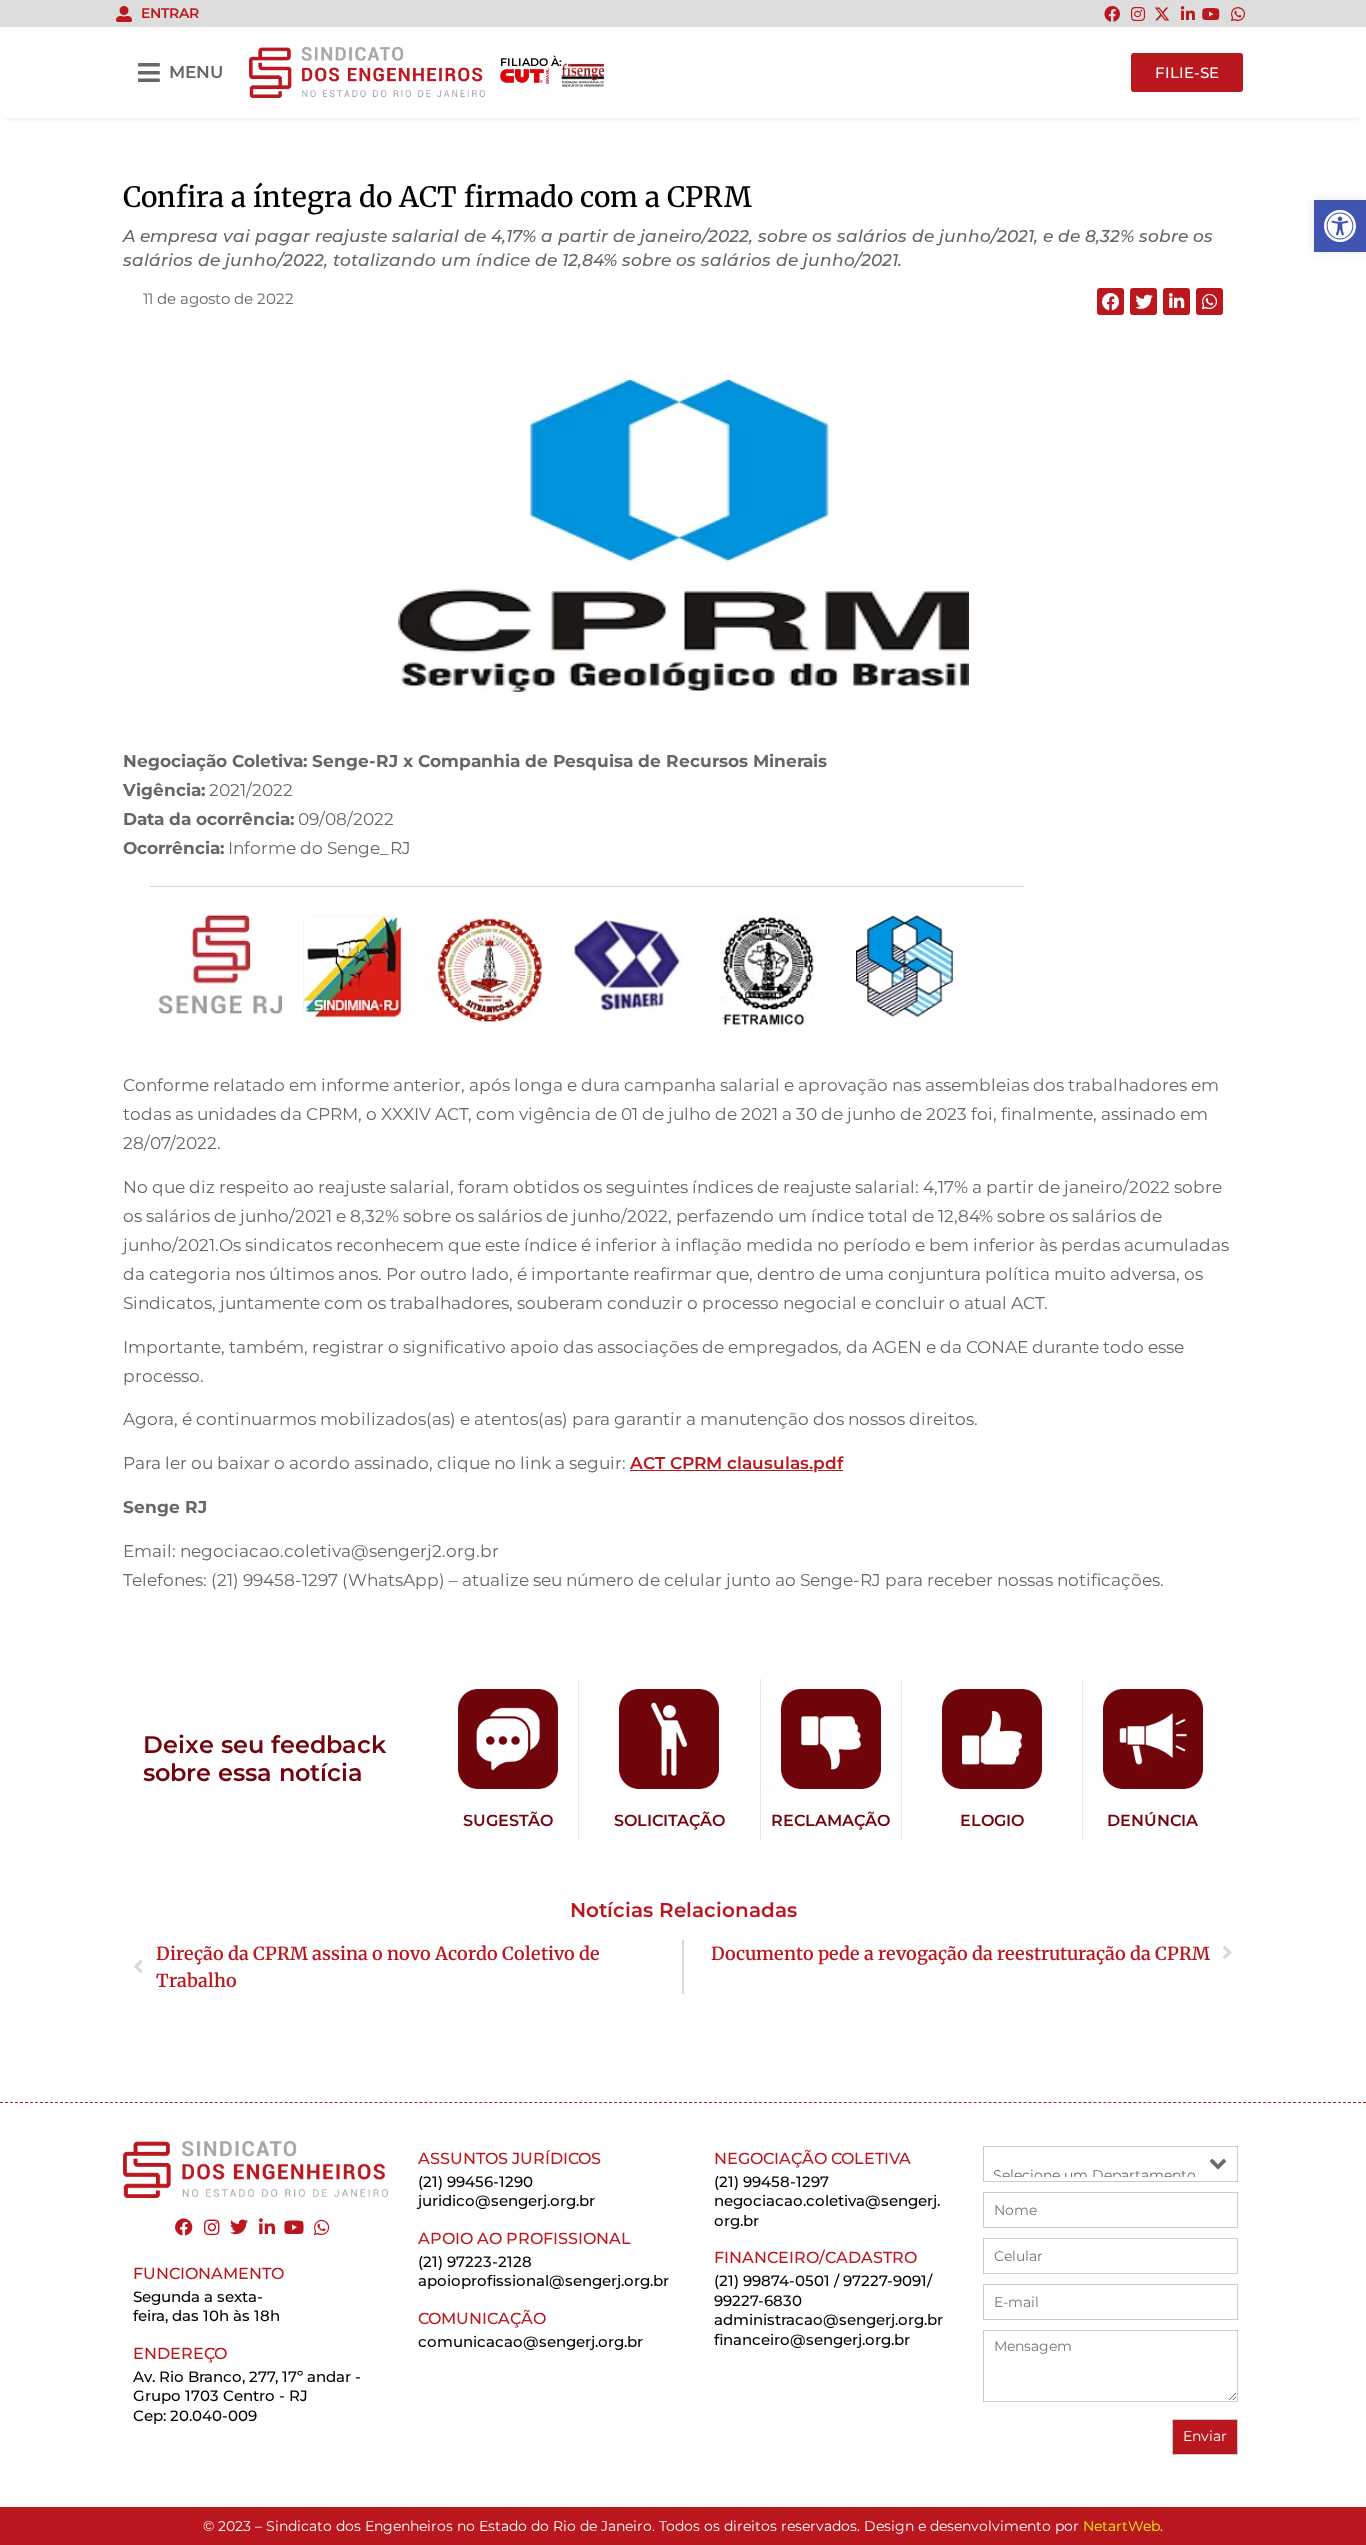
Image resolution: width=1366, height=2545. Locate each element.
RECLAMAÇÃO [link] (830, 1820)
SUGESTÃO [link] (508, 1820)
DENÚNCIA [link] (1152, 1820)
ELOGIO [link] (992, 1820)
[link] (1340, 226)
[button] (1110, 301)
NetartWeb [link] (1121, 2526)
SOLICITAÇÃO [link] (669, 1820)
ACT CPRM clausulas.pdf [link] (736, 1463)
